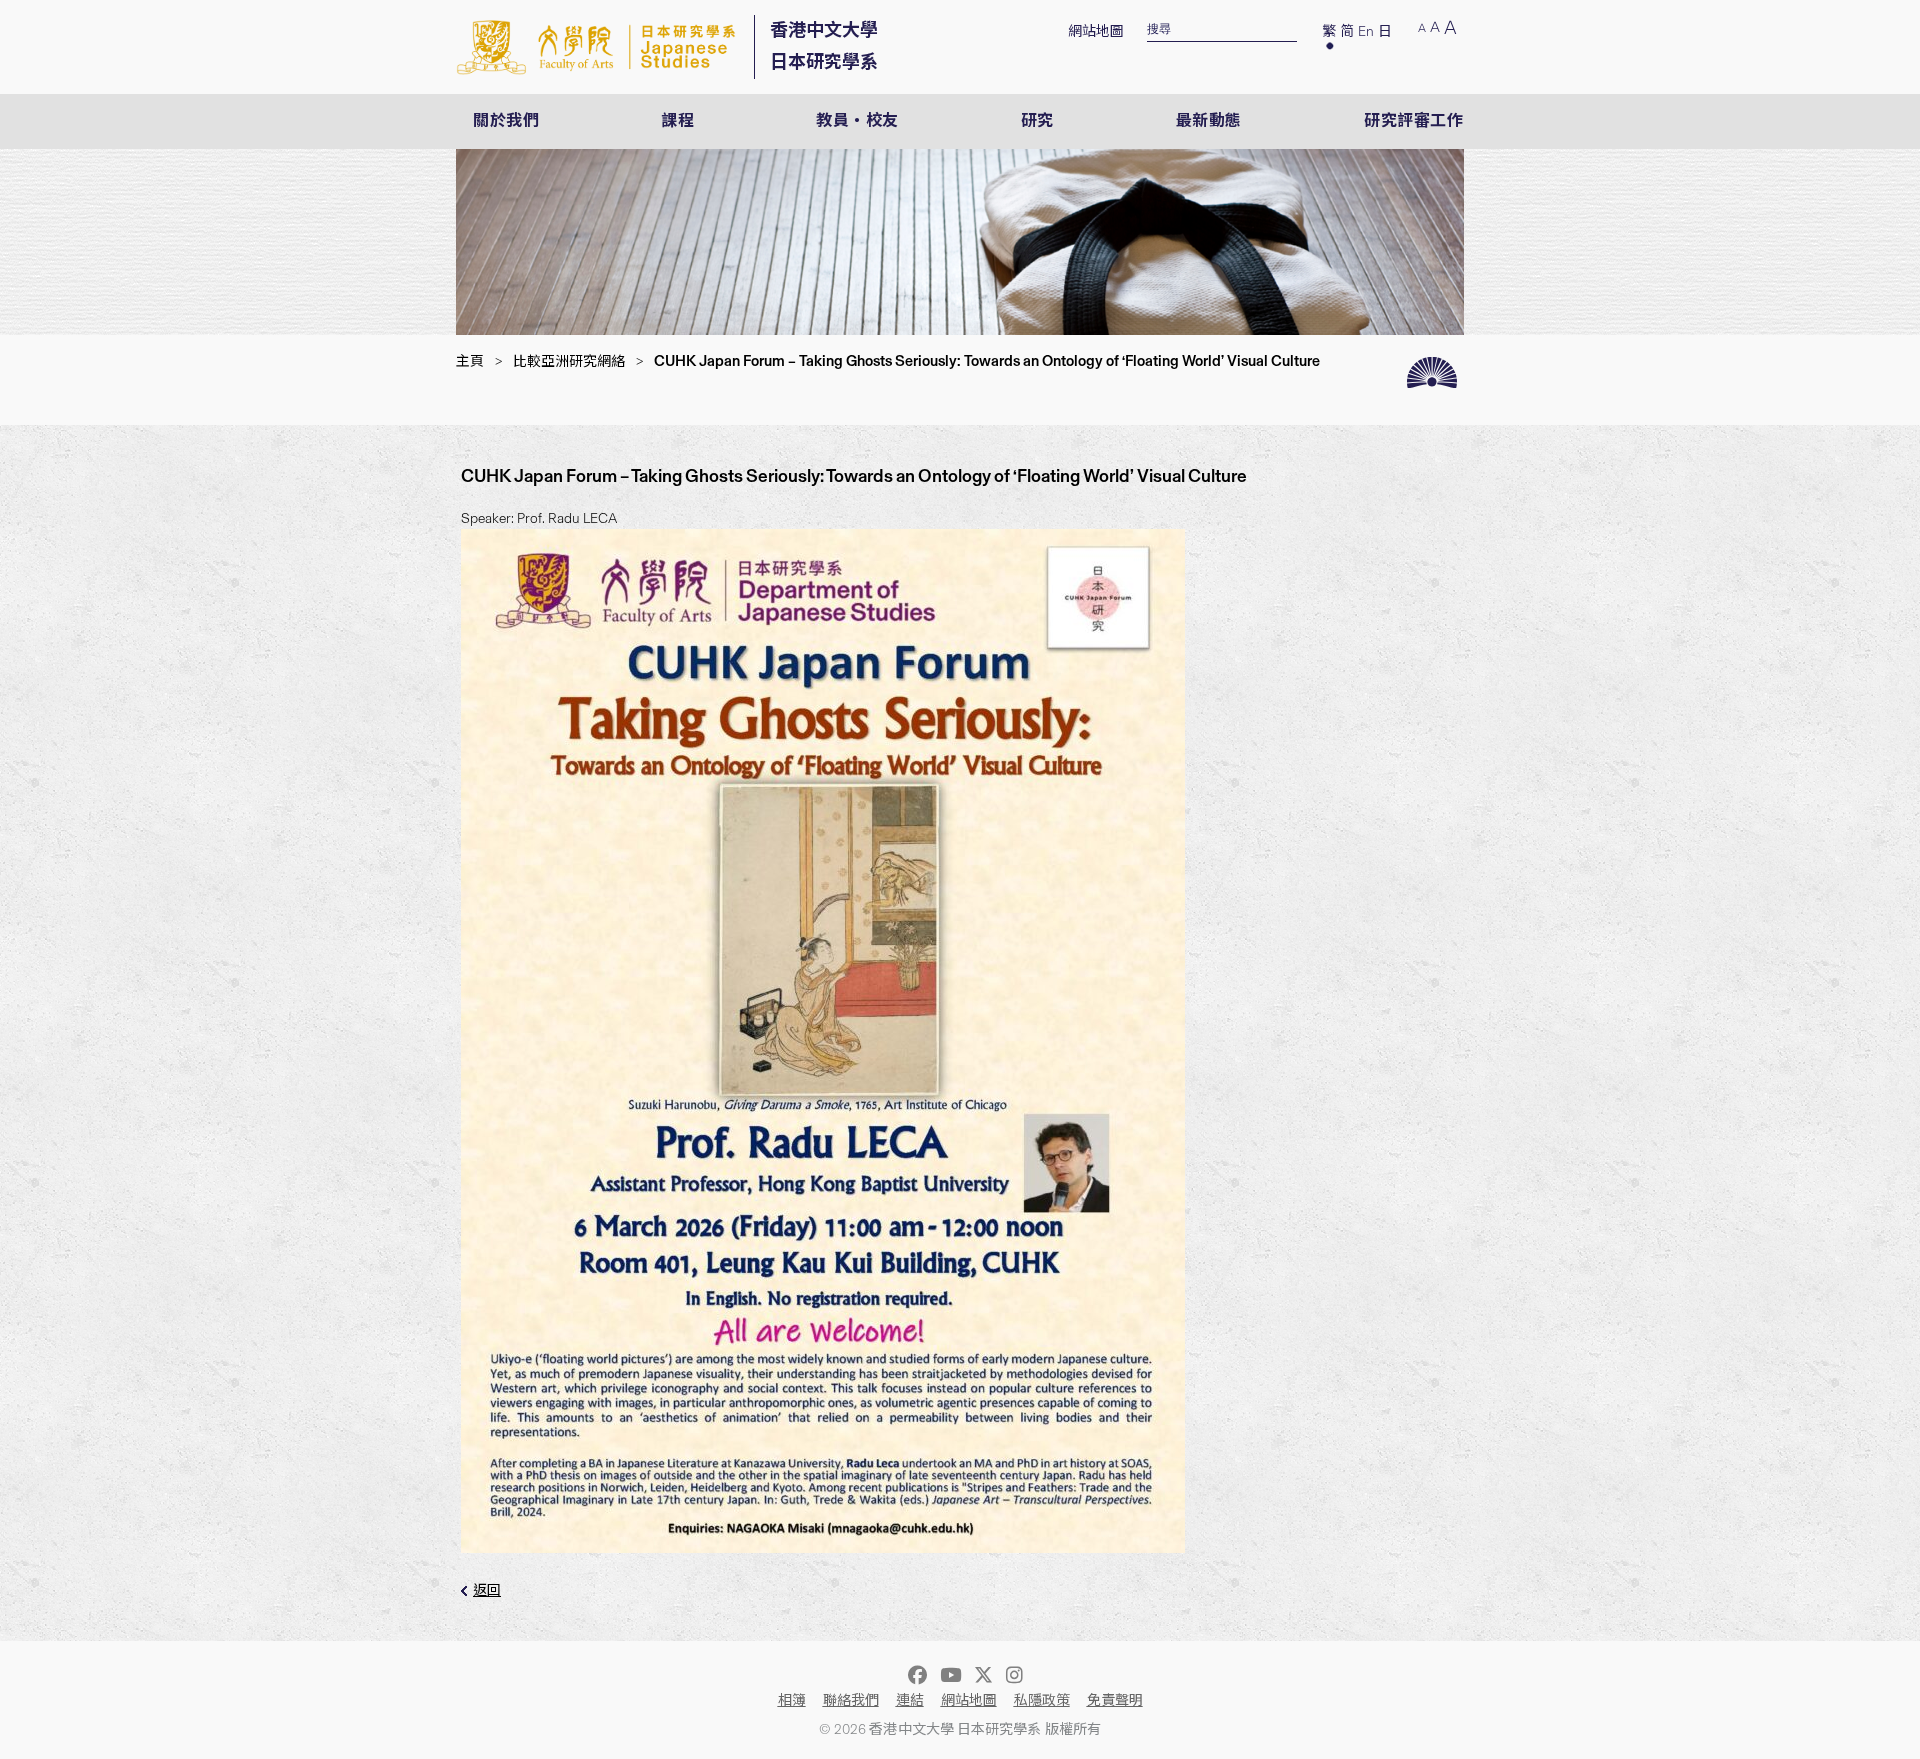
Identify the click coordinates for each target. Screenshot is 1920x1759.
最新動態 (1209, 120)
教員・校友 (857, 120)
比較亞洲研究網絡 (569, 361)
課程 (677, 120)
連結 (910, 1700)
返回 (487, 1590)
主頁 (470, 361)
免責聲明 (1115, 1700)
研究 (1037, 120)
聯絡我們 (851, 1700)
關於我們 (506, 120)
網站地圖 (1096, 31)
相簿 (792, 1700)
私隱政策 (1042, 1700)
